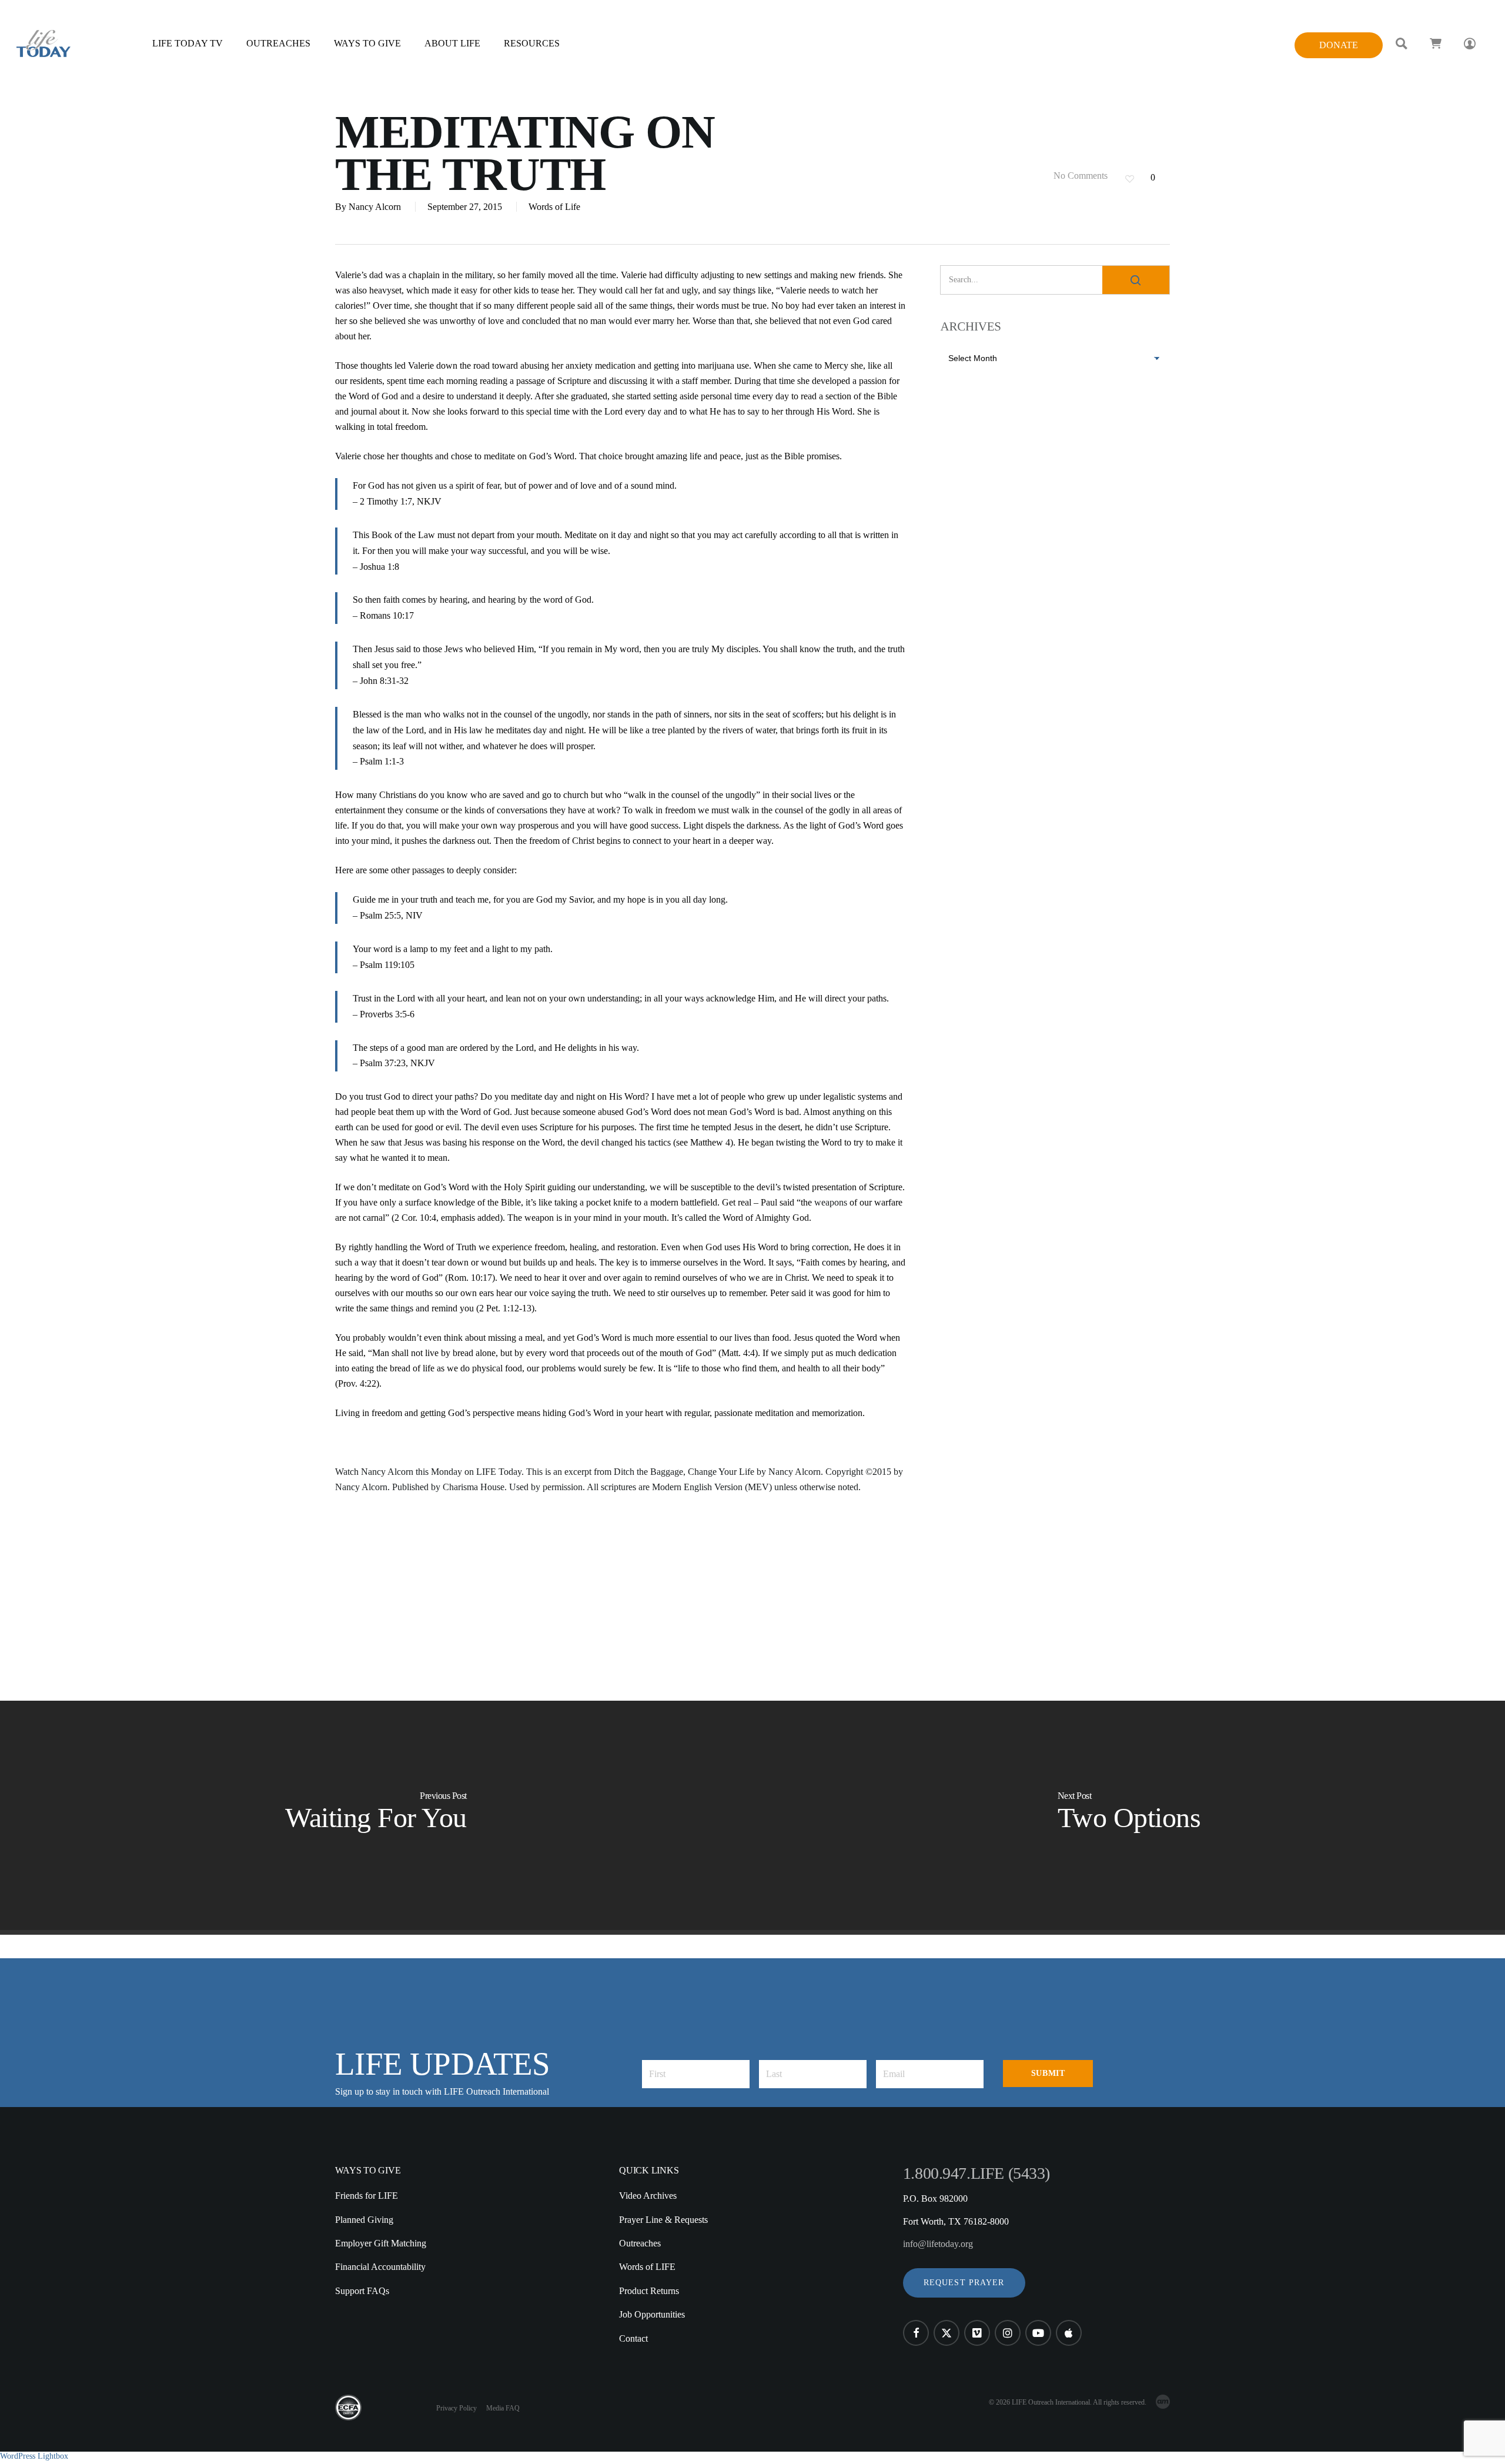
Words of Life (554, 207)
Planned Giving (364, 2220)
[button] (964, 2283)
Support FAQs (362, 2291)
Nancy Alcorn (375, 207)
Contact (633, 2338)
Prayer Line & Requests (663, 2220)
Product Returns (649, 2291)
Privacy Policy (456, 2408)
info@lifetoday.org (938, 2244)
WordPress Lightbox (34, 2456)
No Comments (1079, 176)
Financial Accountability (380, 2267)
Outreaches (640, 2243)
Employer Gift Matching (381, 2243)
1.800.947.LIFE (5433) (976, 2173)
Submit (1048, 2073)
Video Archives (648, 2196)
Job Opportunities (652, 2314)
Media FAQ (503, 2408)
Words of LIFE (647, 2267)
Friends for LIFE (367, 2196)
